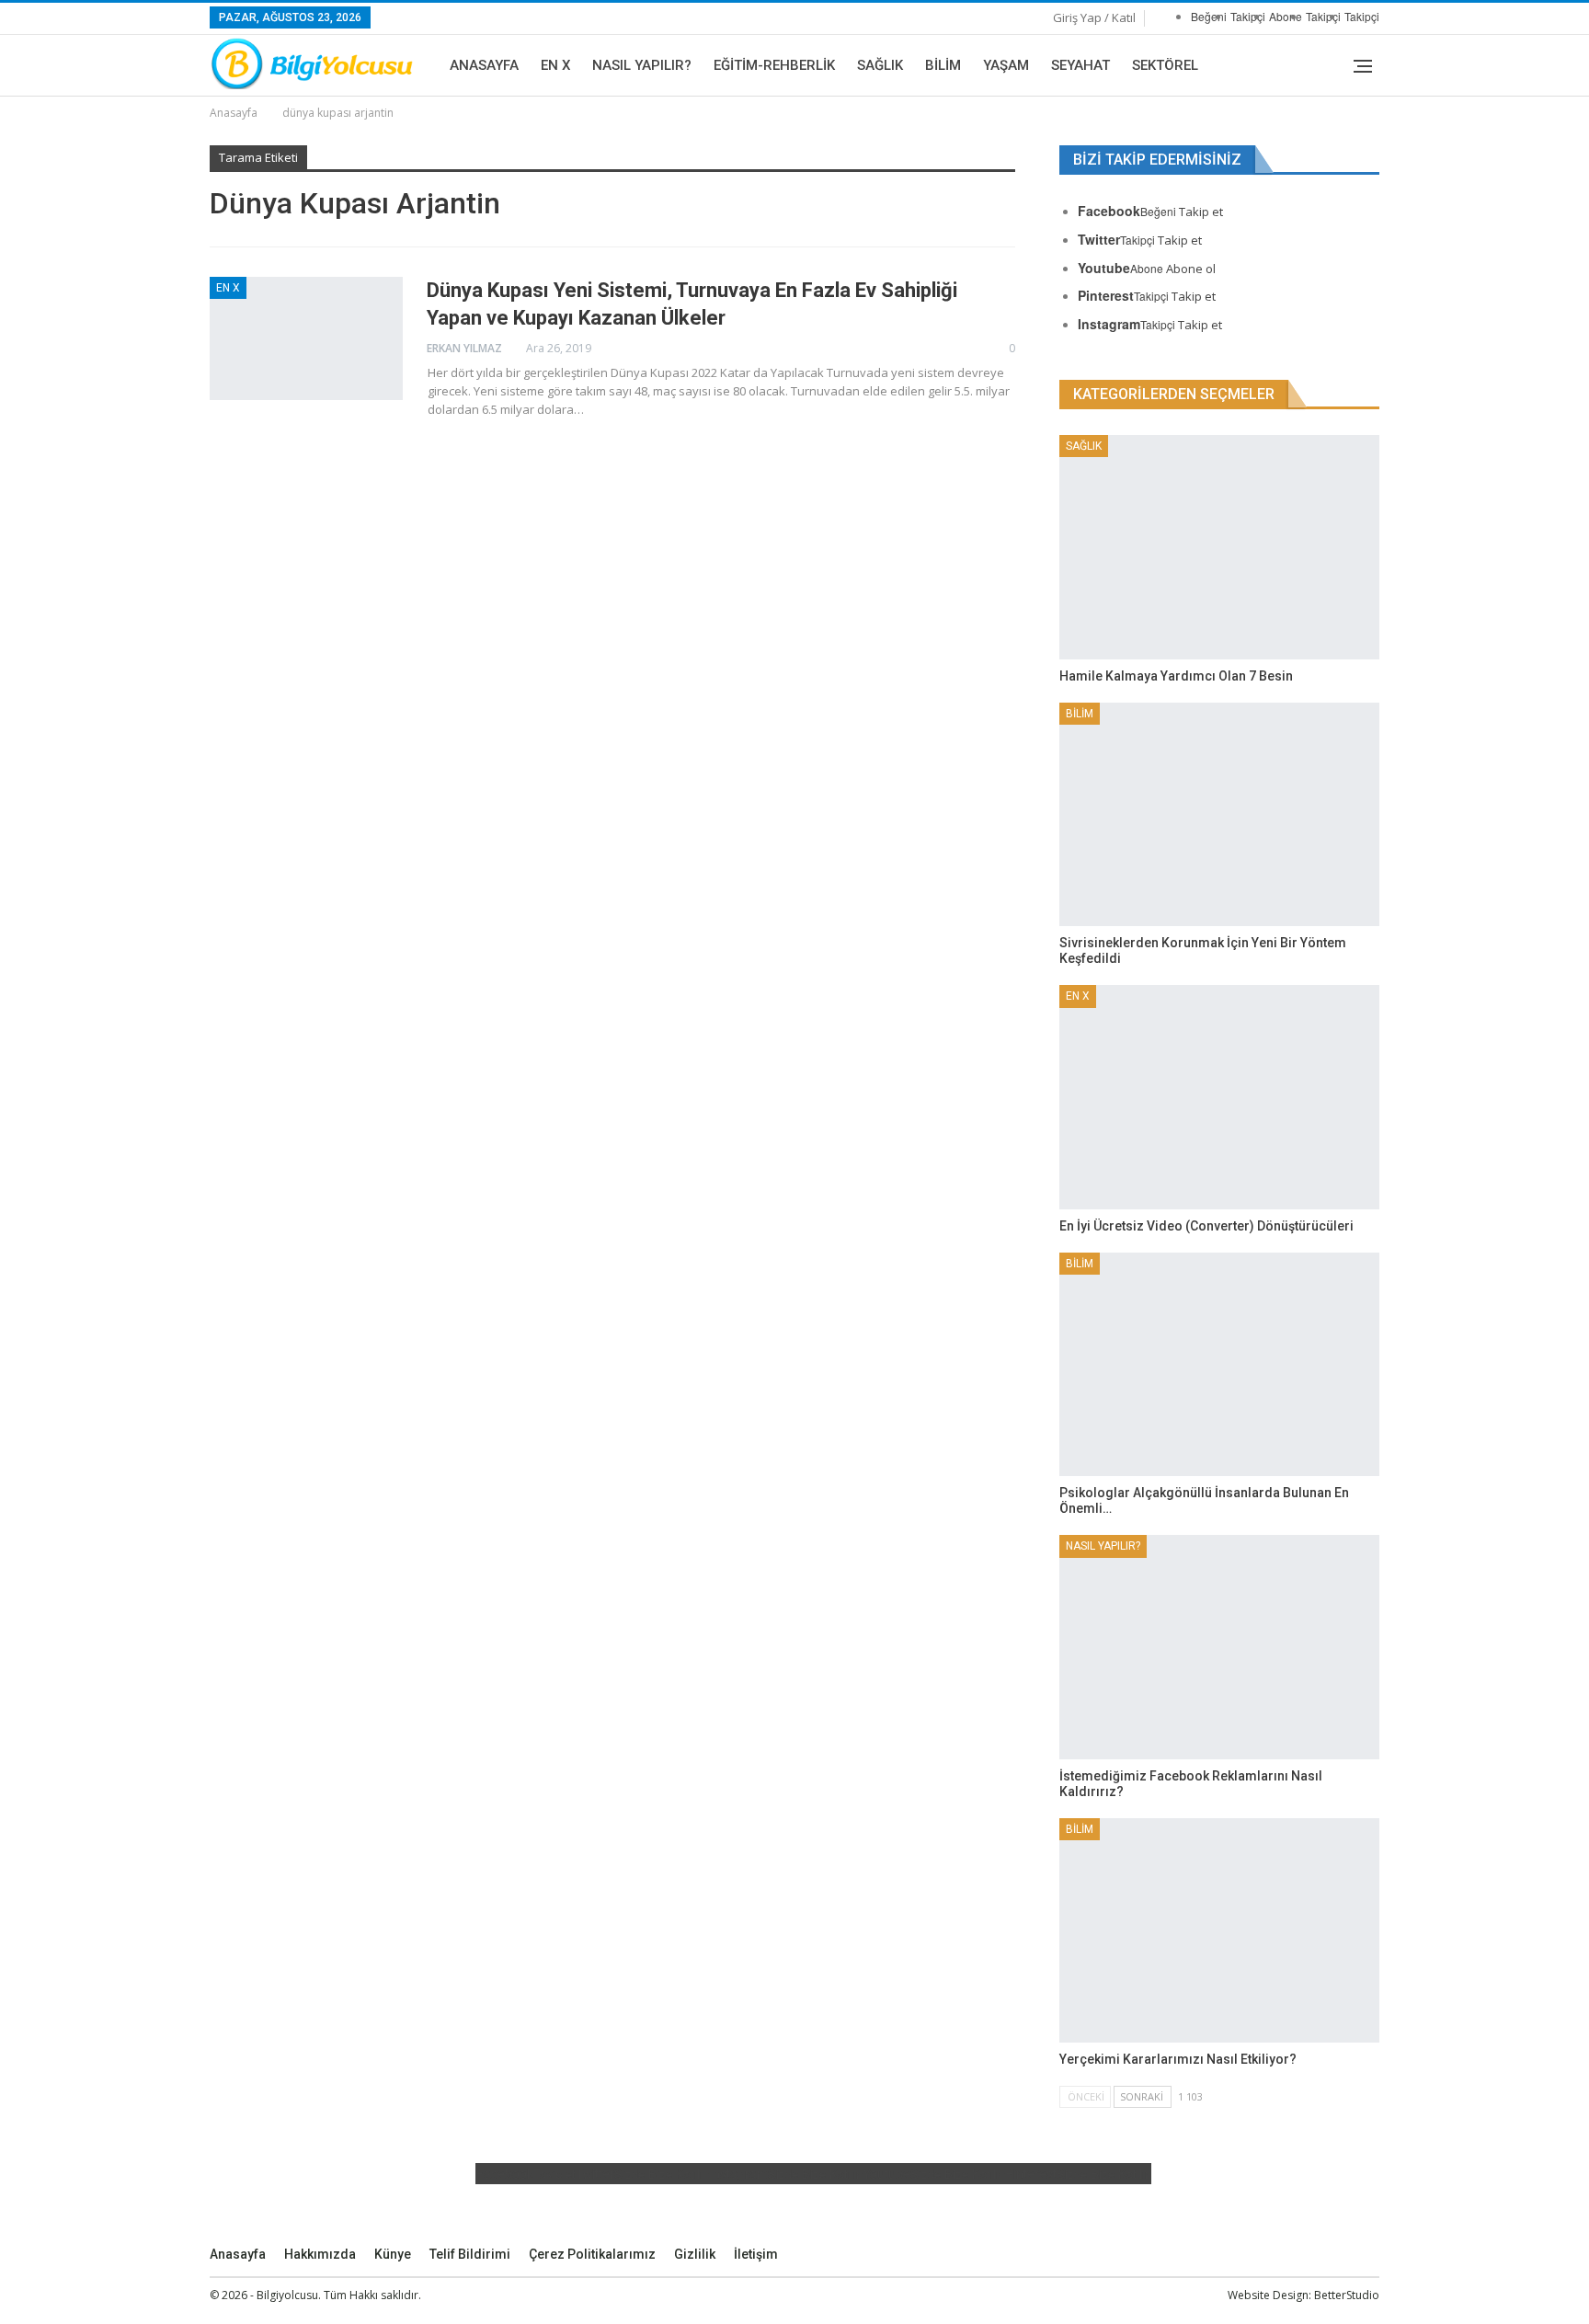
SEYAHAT (1080, 65)
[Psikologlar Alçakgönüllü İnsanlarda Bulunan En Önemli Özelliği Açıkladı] (1219, 1365)
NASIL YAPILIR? (642, 65)
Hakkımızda (320, 2254)
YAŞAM (1006, 65)
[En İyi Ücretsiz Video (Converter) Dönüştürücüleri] (1219, 1097)
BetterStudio (1347, 2295)
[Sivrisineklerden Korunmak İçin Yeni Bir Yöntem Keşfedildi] (1219, 815)
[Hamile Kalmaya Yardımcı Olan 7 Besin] (1219, 547)
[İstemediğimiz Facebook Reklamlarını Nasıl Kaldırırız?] (1219, 1647)
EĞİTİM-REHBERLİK (774, 65)
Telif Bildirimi (470, 2254)
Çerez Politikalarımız (592, 2254)
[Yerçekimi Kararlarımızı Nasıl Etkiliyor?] (1219, 1930)
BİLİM (943, 65)
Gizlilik (695, 2254)
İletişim (756, 2254)
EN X (555, 65)
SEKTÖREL (1165, 65)
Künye (393, 2254)
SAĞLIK (880, 65)
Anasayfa (484, 65)
